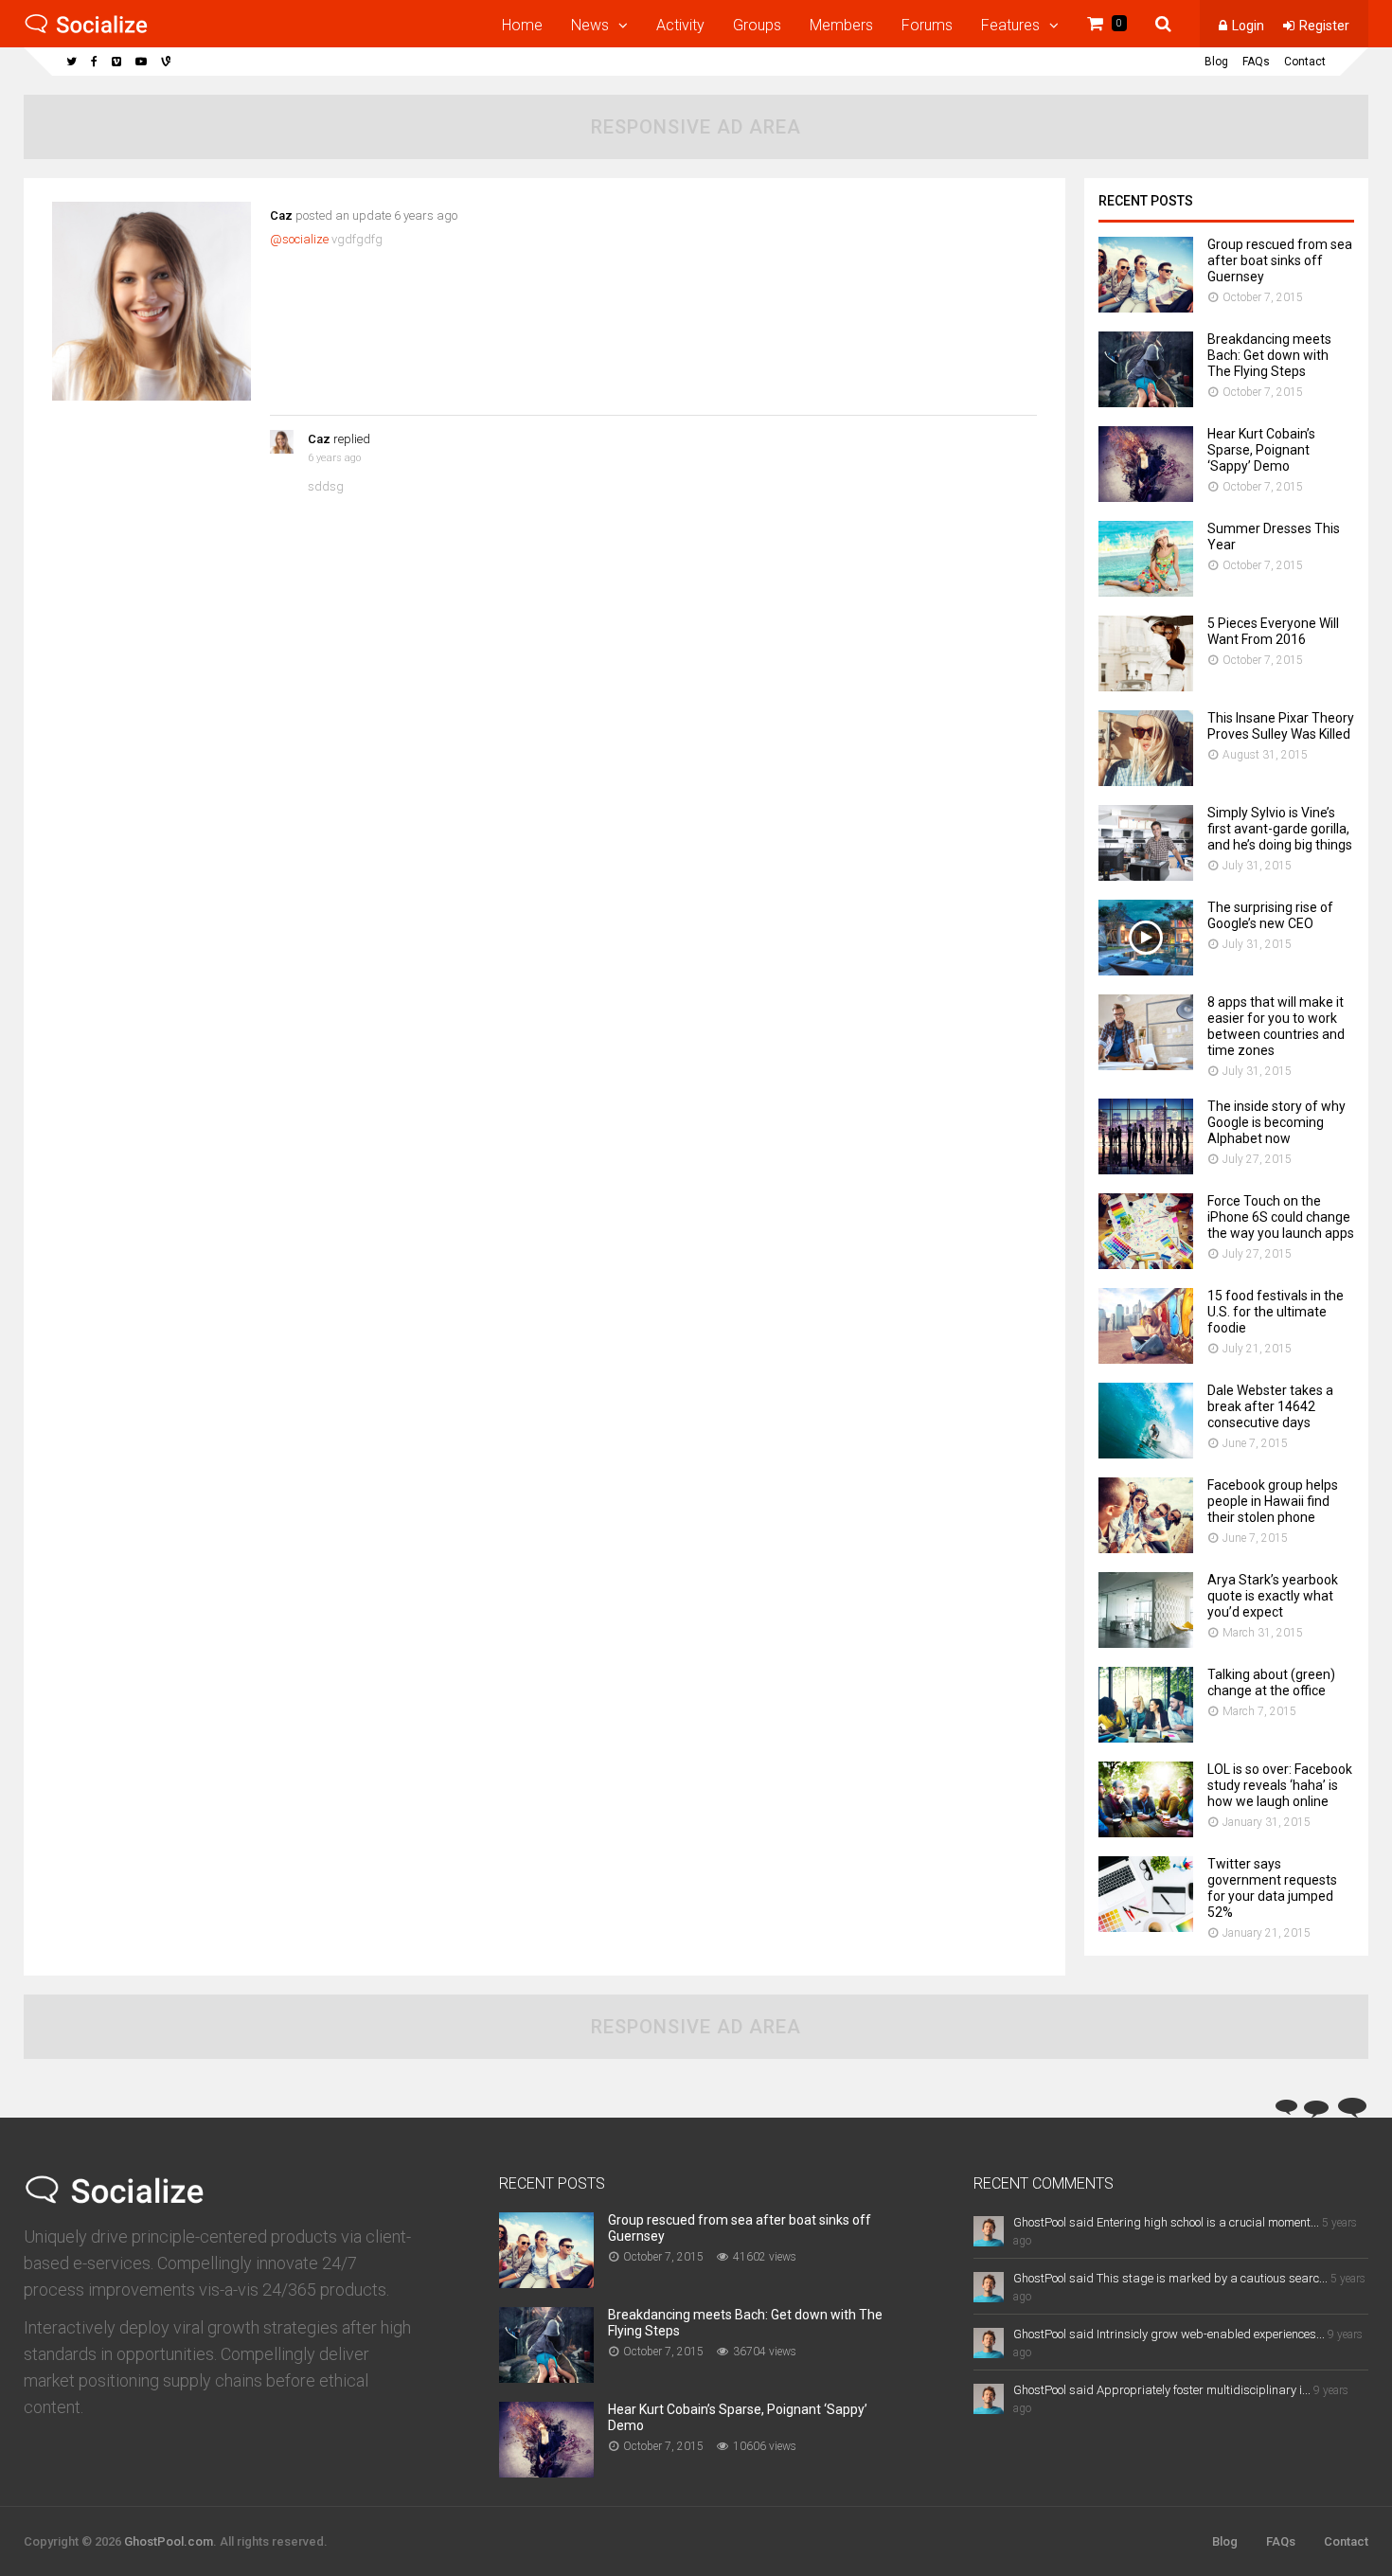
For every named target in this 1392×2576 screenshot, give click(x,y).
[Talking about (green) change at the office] (1146, 1737)
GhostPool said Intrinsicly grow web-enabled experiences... (1169, 2334)
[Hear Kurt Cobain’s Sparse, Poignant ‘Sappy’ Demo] (1146, 497)
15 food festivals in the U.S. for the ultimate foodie (1276, 1312)
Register (1324, 26)
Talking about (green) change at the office (1271, 1682)
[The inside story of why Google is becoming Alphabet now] (1146, 1169)
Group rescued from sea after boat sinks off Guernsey (1280, 260)
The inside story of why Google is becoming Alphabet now (1276, 1122)
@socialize (299, 239)
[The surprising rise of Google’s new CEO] (1146, 970)
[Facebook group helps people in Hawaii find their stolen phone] (1146, 1548)
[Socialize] (86, 30)
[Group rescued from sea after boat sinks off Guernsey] (1146, 307)
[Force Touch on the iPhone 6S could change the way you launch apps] (1146, 1264)
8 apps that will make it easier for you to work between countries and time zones (1276, 1026)
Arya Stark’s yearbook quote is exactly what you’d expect (1273, 1596)
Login (1248, 26)
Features (1010, 25)
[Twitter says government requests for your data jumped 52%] (1146, 1927)
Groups (757, 25)
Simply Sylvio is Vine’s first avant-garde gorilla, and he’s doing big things (1280, 829)
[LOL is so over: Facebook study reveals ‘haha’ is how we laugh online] (1146, 1832)
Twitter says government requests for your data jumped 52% (1272, 1888)
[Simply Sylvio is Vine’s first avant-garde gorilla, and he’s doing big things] (1146, 876)
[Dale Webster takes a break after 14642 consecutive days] (1146, 1453)
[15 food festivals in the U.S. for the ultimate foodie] (1146, 1359)
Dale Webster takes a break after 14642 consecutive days (1270, 1406)
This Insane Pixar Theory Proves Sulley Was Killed (1281, 726)
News (590, 25)
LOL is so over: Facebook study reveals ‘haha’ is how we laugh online (1280, 1785)
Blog (1216, 62)
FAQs (1256, 62)
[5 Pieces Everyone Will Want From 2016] (1146, 686)
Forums (927, 25)
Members (841, 25)
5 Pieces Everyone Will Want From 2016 (1273, 631)
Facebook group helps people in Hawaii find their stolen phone (1273, 1501)
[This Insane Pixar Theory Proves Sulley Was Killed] (1146, 781)
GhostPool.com (169, 2541)
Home (522, 25)
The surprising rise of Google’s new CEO (1270, 915)
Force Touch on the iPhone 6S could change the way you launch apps (1281, 1217)
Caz (281, 215)
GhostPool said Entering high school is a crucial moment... (1166, 2222)
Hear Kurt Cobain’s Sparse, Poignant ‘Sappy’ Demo (1261, 450)
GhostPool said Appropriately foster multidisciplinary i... (1162, 2390)
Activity (680, 25)
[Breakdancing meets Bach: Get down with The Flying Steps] (1146, 402)
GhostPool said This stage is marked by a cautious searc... (1170, 2278)
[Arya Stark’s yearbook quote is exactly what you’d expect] (1146, 1643)
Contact (1305, 62)
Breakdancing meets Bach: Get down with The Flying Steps (1269, 355)
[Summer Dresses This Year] (1146, 591)
